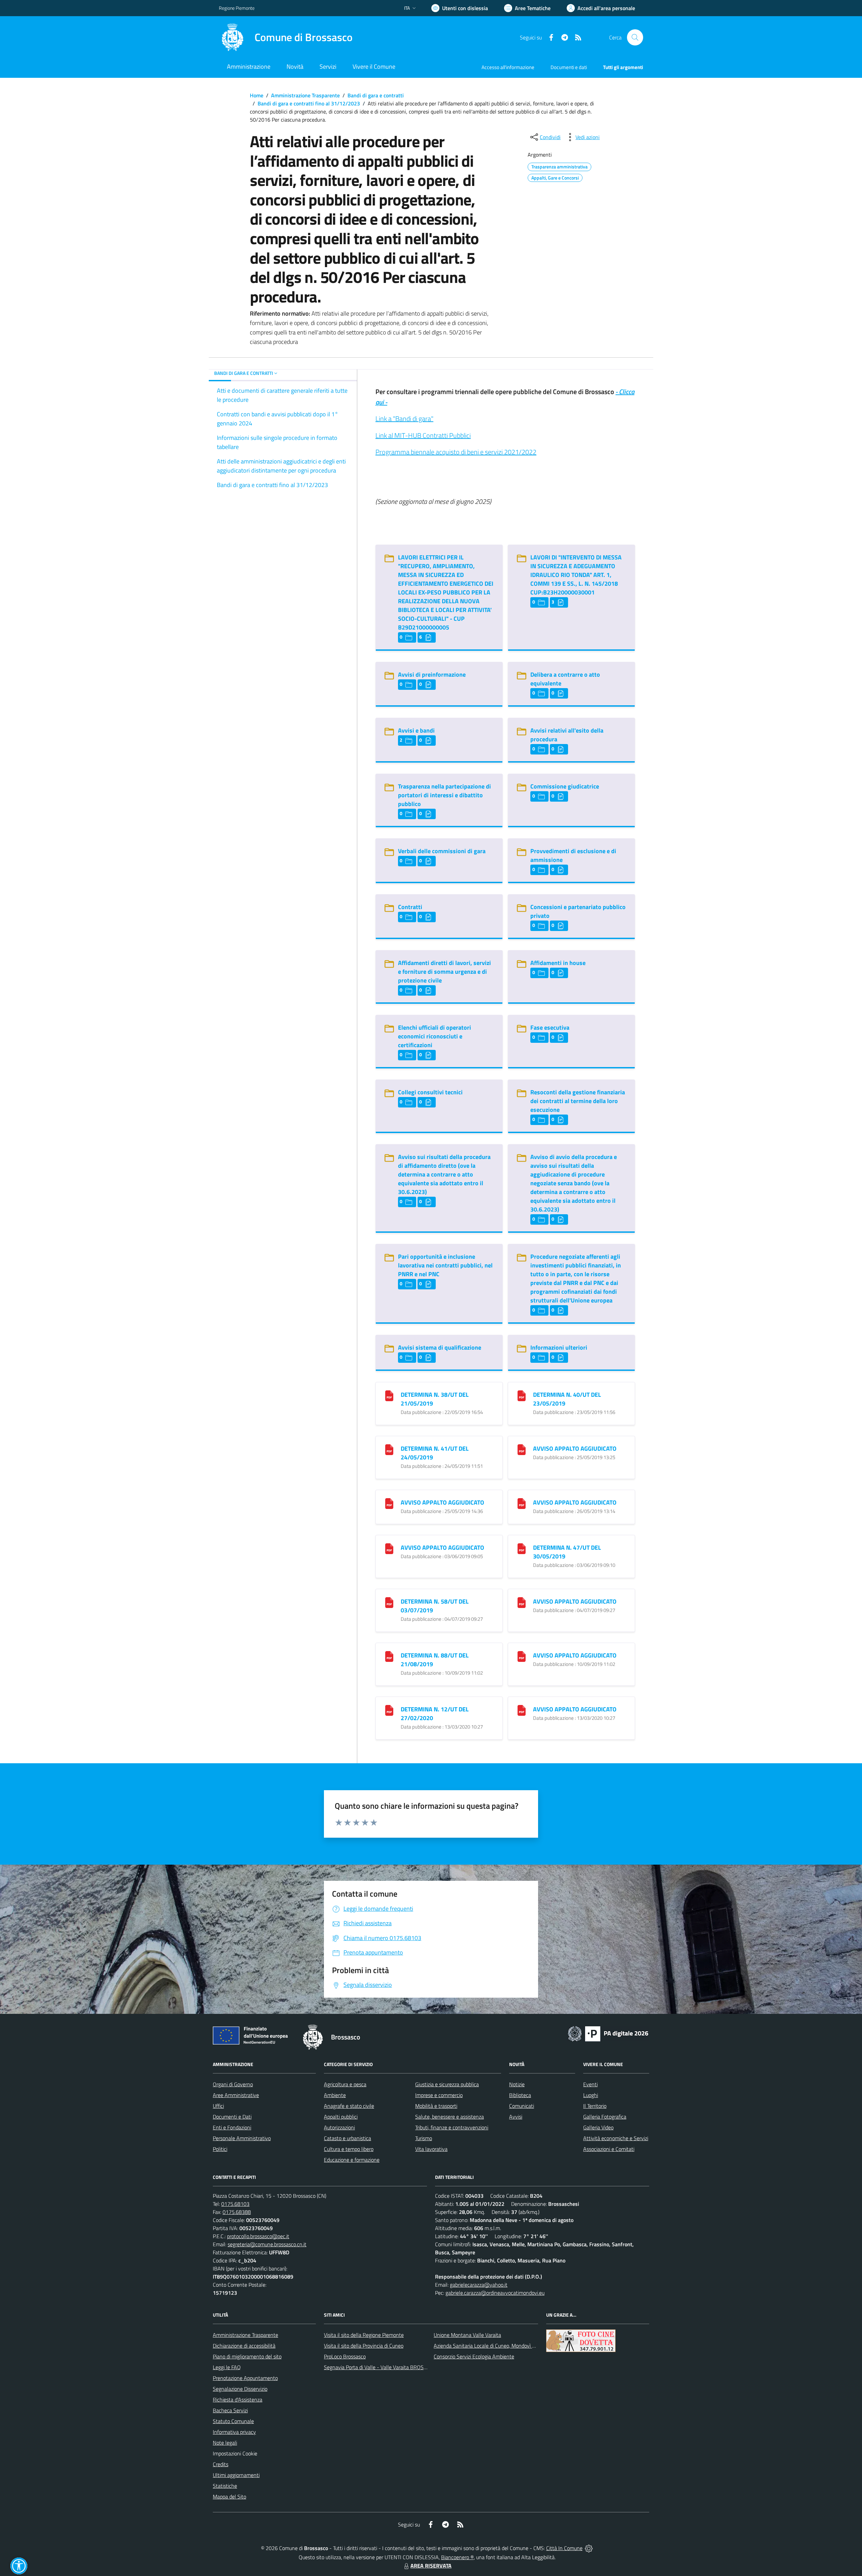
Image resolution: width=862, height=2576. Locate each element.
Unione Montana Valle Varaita (467, 2335)
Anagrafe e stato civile (349, 2106)
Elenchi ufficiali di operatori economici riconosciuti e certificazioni (435, 1036)
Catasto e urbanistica (347, 2138)
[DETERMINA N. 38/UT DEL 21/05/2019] (389, 1395)
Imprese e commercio (439, 2095)
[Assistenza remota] (589, 2548)
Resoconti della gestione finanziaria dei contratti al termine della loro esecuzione (578, 1101)
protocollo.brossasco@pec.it (258, 2236)
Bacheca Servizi (230, 2410)
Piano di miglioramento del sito (247, 2356)
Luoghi (591, 2095)
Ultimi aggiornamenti (236, 2475)
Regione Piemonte (237, 8)
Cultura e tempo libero (349, 2149)
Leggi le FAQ (227, 2367)
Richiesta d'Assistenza (238, 2400)
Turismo (424, 2138)
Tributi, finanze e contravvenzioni (452, 2127)
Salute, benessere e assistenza (450, 2117)
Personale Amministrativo (242, 2138)
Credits (221, 2464)
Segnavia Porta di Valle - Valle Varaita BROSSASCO (382, 2367)
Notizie (517, 2084)
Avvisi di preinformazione (432, 674)
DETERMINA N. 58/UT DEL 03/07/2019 (435, 1606)
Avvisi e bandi (416, 730)
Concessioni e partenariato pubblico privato (578, 911)
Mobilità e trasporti (436, 2106)
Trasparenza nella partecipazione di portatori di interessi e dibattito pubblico (444, 795)
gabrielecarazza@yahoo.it (479, 2285)
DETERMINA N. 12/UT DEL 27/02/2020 (435, 1714)
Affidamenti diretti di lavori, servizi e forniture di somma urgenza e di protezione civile (444, 972)
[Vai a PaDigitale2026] (608, 2033)
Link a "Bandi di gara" (404, 418)
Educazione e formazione (352, 2160)
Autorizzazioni (339, 2127)
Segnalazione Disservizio (240, 2389)
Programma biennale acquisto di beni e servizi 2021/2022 (456, 452)
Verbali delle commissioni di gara (442, 851)
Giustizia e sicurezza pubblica (447, 2084)
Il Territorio (595, 2106)
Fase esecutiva (550, 1027)
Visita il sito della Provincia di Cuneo (364, 2346)
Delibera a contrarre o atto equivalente (565, 679)
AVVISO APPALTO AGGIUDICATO (575, 1448)
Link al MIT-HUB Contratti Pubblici (423, 435)
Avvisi (516, 2117)
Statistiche (225, 2486)
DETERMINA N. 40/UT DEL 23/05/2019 (567, 1399)
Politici (220, 2149)
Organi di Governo (233, 2084)
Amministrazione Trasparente (305, 95)
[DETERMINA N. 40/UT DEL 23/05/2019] (522, 1395)
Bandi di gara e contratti (376, 95)
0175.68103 (235, 2204)
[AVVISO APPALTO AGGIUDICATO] (522, 1449)
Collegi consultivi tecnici (430, 1092)
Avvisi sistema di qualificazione (440, 1347)
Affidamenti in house (558, 963)
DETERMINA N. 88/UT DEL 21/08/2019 (435, 1660)
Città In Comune (564, 2548)
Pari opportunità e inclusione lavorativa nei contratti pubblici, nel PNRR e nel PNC (445, 1265)
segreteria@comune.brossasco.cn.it (267, 2244)
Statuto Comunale (233, 2421)
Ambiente (335, 2095)
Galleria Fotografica (605, 2117)
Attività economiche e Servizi (616, 2138)
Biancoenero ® (457, 2557)
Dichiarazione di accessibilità (244, 2346)
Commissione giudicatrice (565, 786)
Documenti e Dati (232, 2117)
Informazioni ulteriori (559, 1347)
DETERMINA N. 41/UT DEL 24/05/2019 (435, 1453)
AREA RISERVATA (431, 2566)
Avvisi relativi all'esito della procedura (567, 735)
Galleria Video (598, 2127)
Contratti (410, 907)
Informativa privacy (234, 2432)
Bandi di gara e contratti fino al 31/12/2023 (309, 103)
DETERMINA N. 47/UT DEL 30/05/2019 (567, 1552)
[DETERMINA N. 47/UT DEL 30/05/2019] (522, 1548)
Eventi (590, 2084)
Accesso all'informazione (508, 67)
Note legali (225, 2443)
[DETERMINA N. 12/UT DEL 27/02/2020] (389, 1710)
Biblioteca (520, 2095)
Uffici (218, 2106)
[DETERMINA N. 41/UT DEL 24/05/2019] (389, 1449)
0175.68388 (237, 2212)
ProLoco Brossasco (345, 2356)
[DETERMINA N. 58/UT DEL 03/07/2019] (389, 1602)
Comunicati (522, 2106)
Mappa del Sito (229, 2497)
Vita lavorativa (431, 2149)
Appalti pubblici (341, 2117)
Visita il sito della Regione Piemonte (364, 2335)
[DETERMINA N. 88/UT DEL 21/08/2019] (389, 1656)
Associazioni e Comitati (609, 2149)
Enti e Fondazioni (232, 2127)
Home (257, 95)
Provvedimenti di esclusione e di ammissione (573, 855)
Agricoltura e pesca (345, 2084)
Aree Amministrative (236, 2095)
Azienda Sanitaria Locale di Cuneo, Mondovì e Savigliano (496, 2346)
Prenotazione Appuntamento (245, 2378)
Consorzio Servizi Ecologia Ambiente (474, 2356)
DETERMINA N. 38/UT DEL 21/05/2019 (435, 1399)
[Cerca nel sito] (635, 37)
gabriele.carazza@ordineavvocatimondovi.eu (495, 2293)
